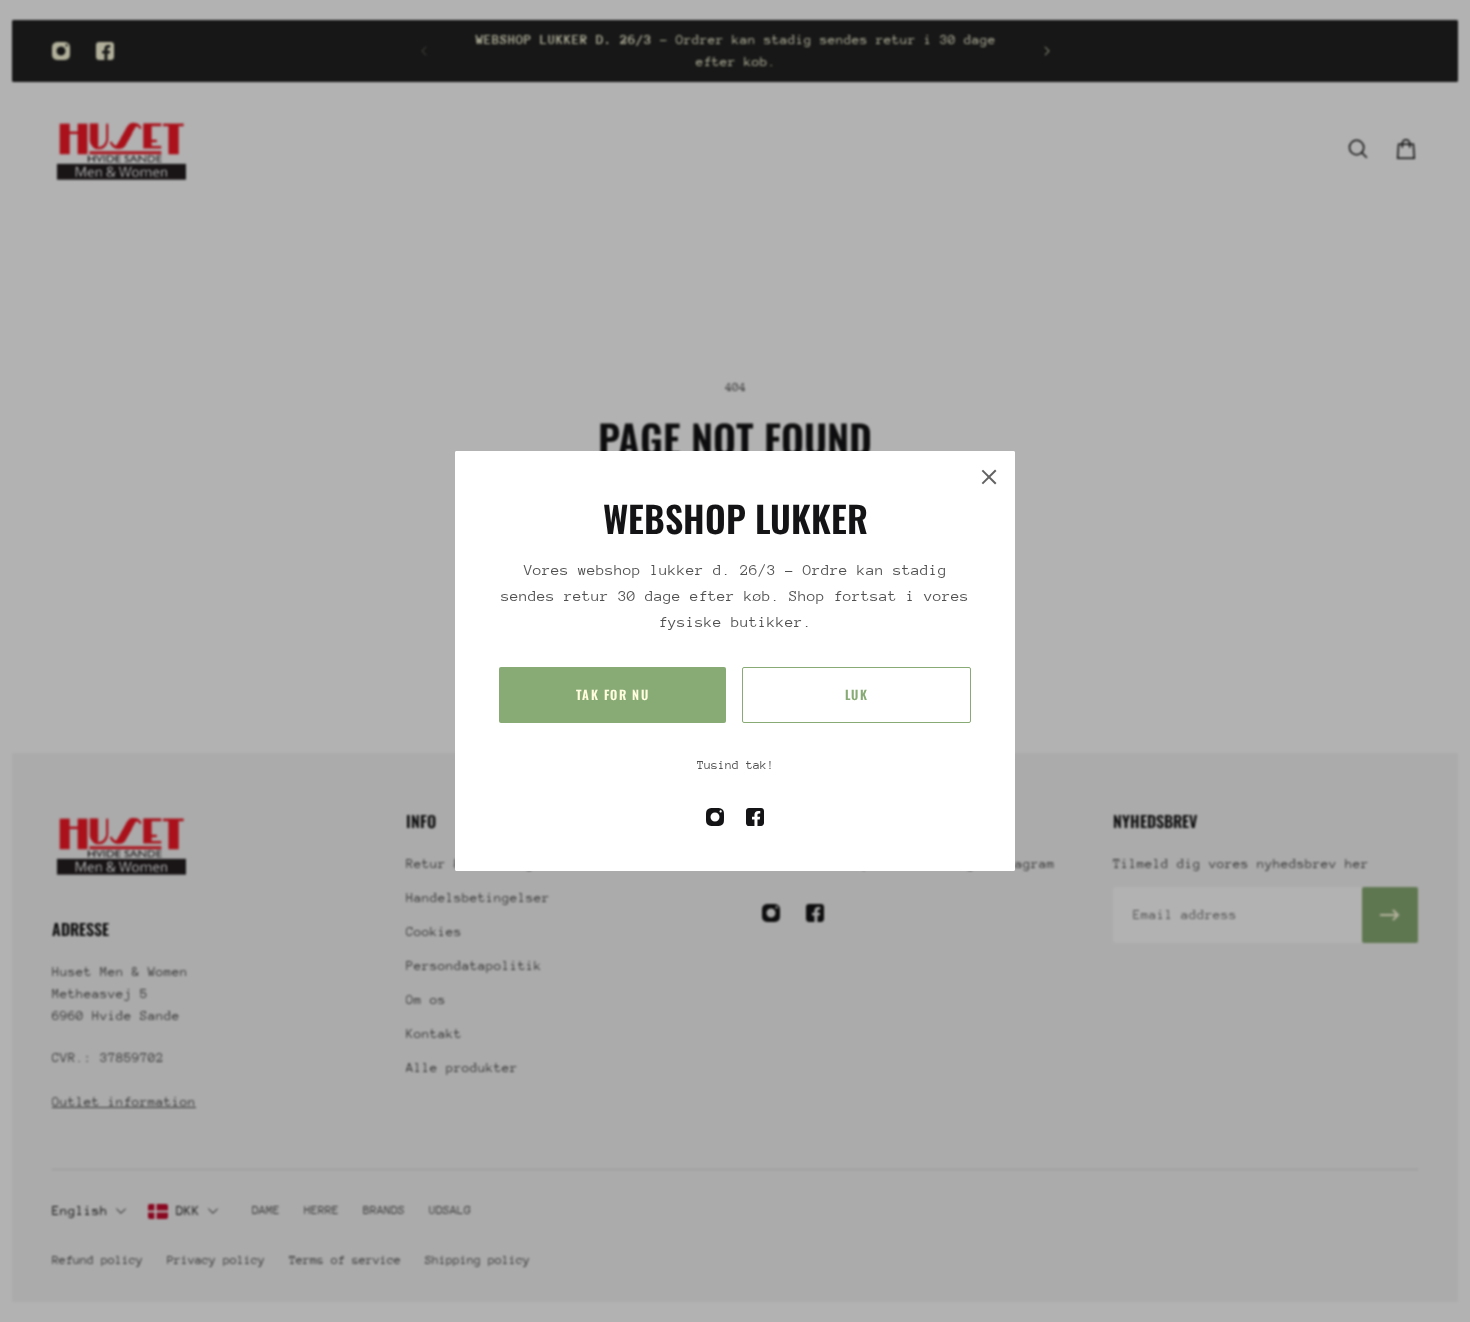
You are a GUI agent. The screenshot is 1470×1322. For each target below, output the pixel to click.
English (80, 1210)
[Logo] (122, 148)
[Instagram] (61, 51)
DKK (188, 1210)
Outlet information (124, 1101)
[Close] (989, 477)
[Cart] (1406, 149)
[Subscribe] (1390, 915)
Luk (857, 694)
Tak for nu (613, 694)
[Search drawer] (1358, 149)
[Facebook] (105, 51)
